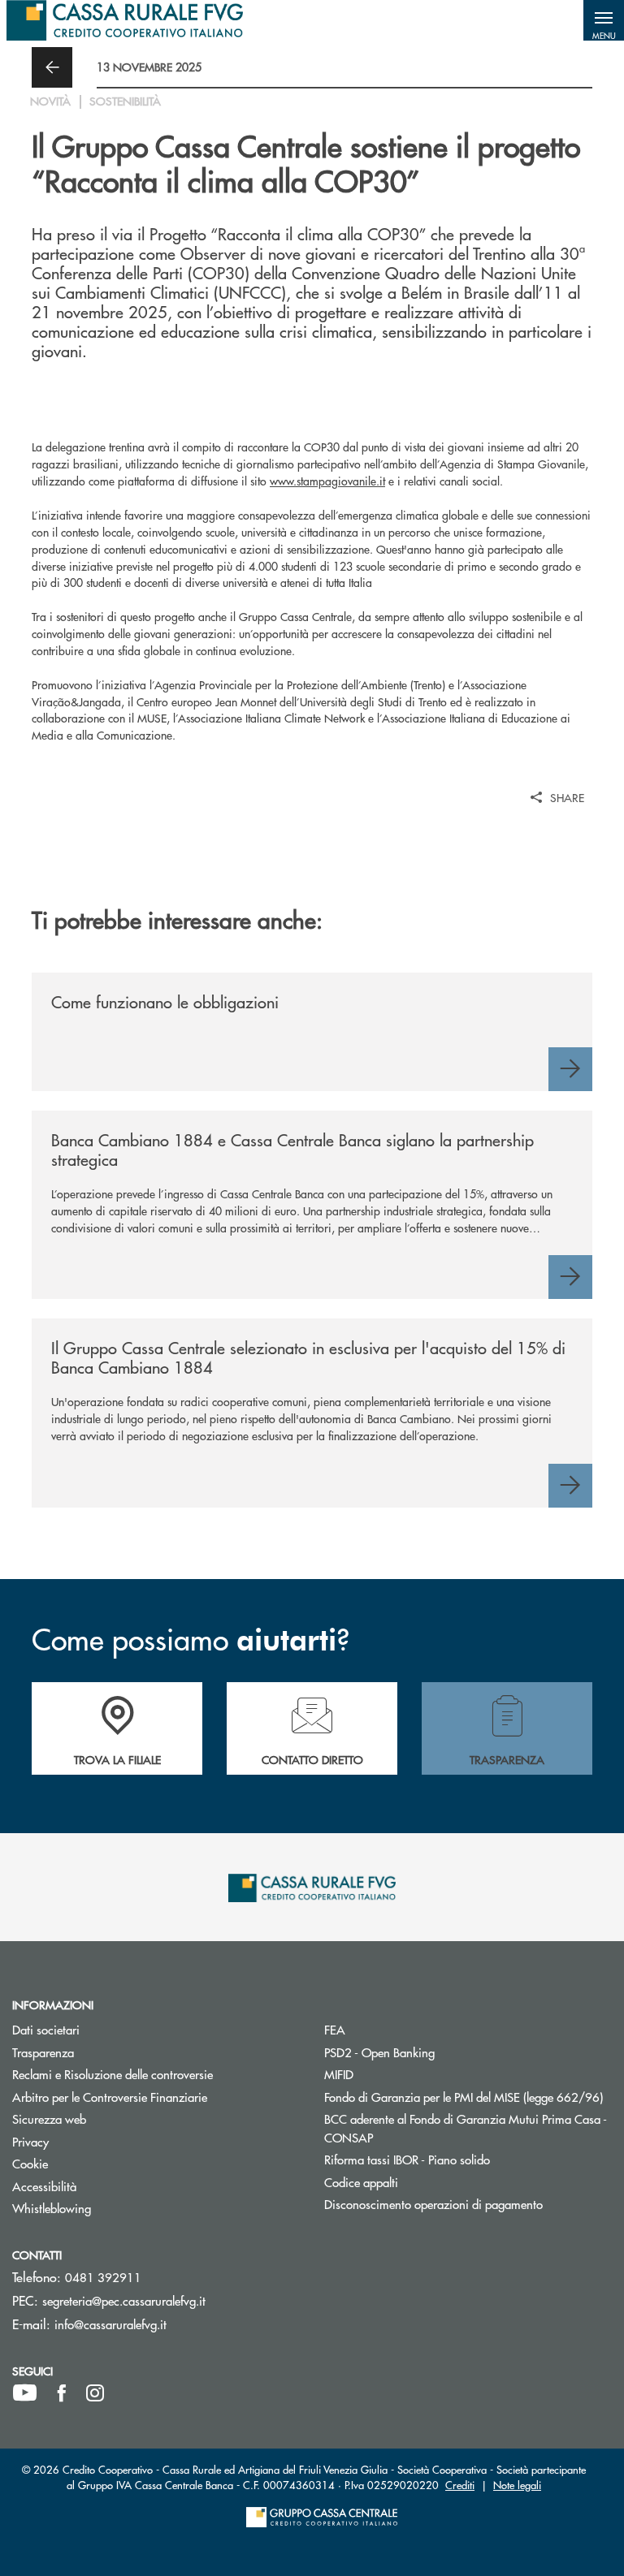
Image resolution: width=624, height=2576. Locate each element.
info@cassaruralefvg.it (110, 2324)
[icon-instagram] (95, 2393)
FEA (396, 2029)
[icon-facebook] (62, 2393)
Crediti (460, 2485)
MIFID (400, 2074)
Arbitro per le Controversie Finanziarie (156, 2097)
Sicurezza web (110, 2119)
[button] (604, 20)
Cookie (91, 2163)
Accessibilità (106, 2186)
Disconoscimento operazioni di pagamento (468, 2204)
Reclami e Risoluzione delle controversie (156, 2074)
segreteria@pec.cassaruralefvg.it (124, 2300)
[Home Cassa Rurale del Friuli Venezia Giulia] (125, 20)
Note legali (517, 2485)
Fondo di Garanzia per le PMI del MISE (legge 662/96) (468, 2097)
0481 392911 (103, 2277)
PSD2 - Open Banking (441, 2052)
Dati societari (107, 2029)
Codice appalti (422, 2182)
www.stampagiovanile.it (327, 481)
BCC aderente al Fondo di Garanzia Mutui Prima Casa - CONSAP (466, 2128)
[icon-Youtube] (25, 2393)
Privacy (92, 2141)
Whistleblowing (113, 2208)
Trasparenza (104, 2052)
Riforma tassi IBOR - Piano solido (468, 2159)
